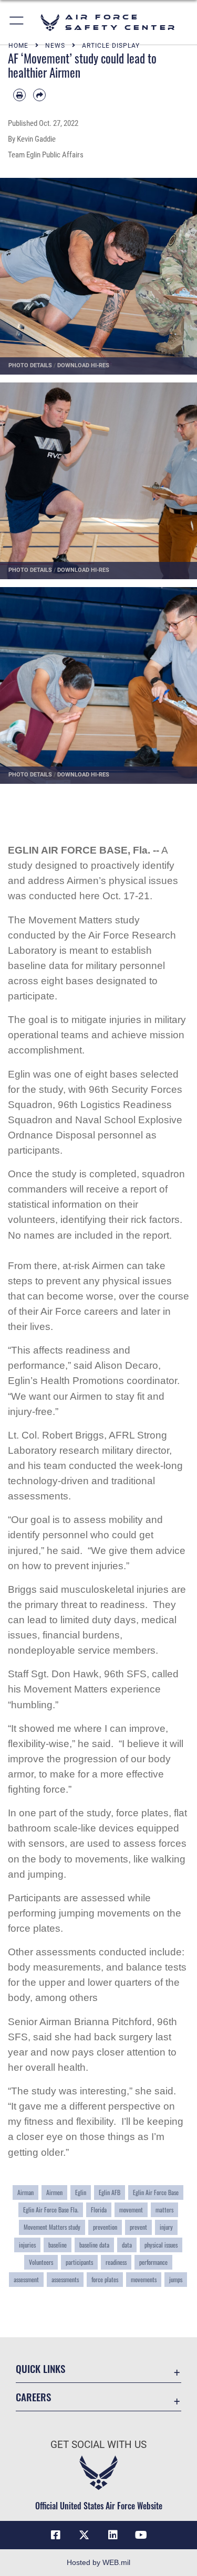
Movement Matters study (52, 2227)
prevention (105, 2227)
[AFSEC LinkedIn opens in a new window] (113, 2535)
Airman (25, 2192)
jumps (176, 2280)
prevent (138, 2227)
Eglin (81, 2192)
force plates (105, 2280)
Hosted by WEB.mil (98, 2562)
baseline (58, 2245)
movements (144, 2280)
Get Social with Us (98, 2445)
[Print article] (19, 95)
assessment (26, 2280)
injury (166, 2227)
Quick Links (40, 2369)
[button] (17, 22)
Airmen (54, 2192)
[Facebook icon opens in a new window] (56, 2535)
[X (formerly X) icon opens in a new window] (84, 2535)
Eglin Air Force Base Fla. (51, 2210)
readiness (116, 2262)
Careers (33, 2397)
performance (153, 2262)
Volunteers (41, 2262)
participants (79, 2262)
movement (131, 2210)
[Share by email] (39, 95)
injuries (27, 2245)
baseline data (94, 2245)
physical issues (161, 2245)
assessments (65, 2280)
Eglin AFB (110, 2192)
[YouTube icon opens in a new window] (141, 2535)
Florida (99, 2210)
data (127, 2245)
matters (164, 2210)
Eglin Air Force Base (156, 2192)
